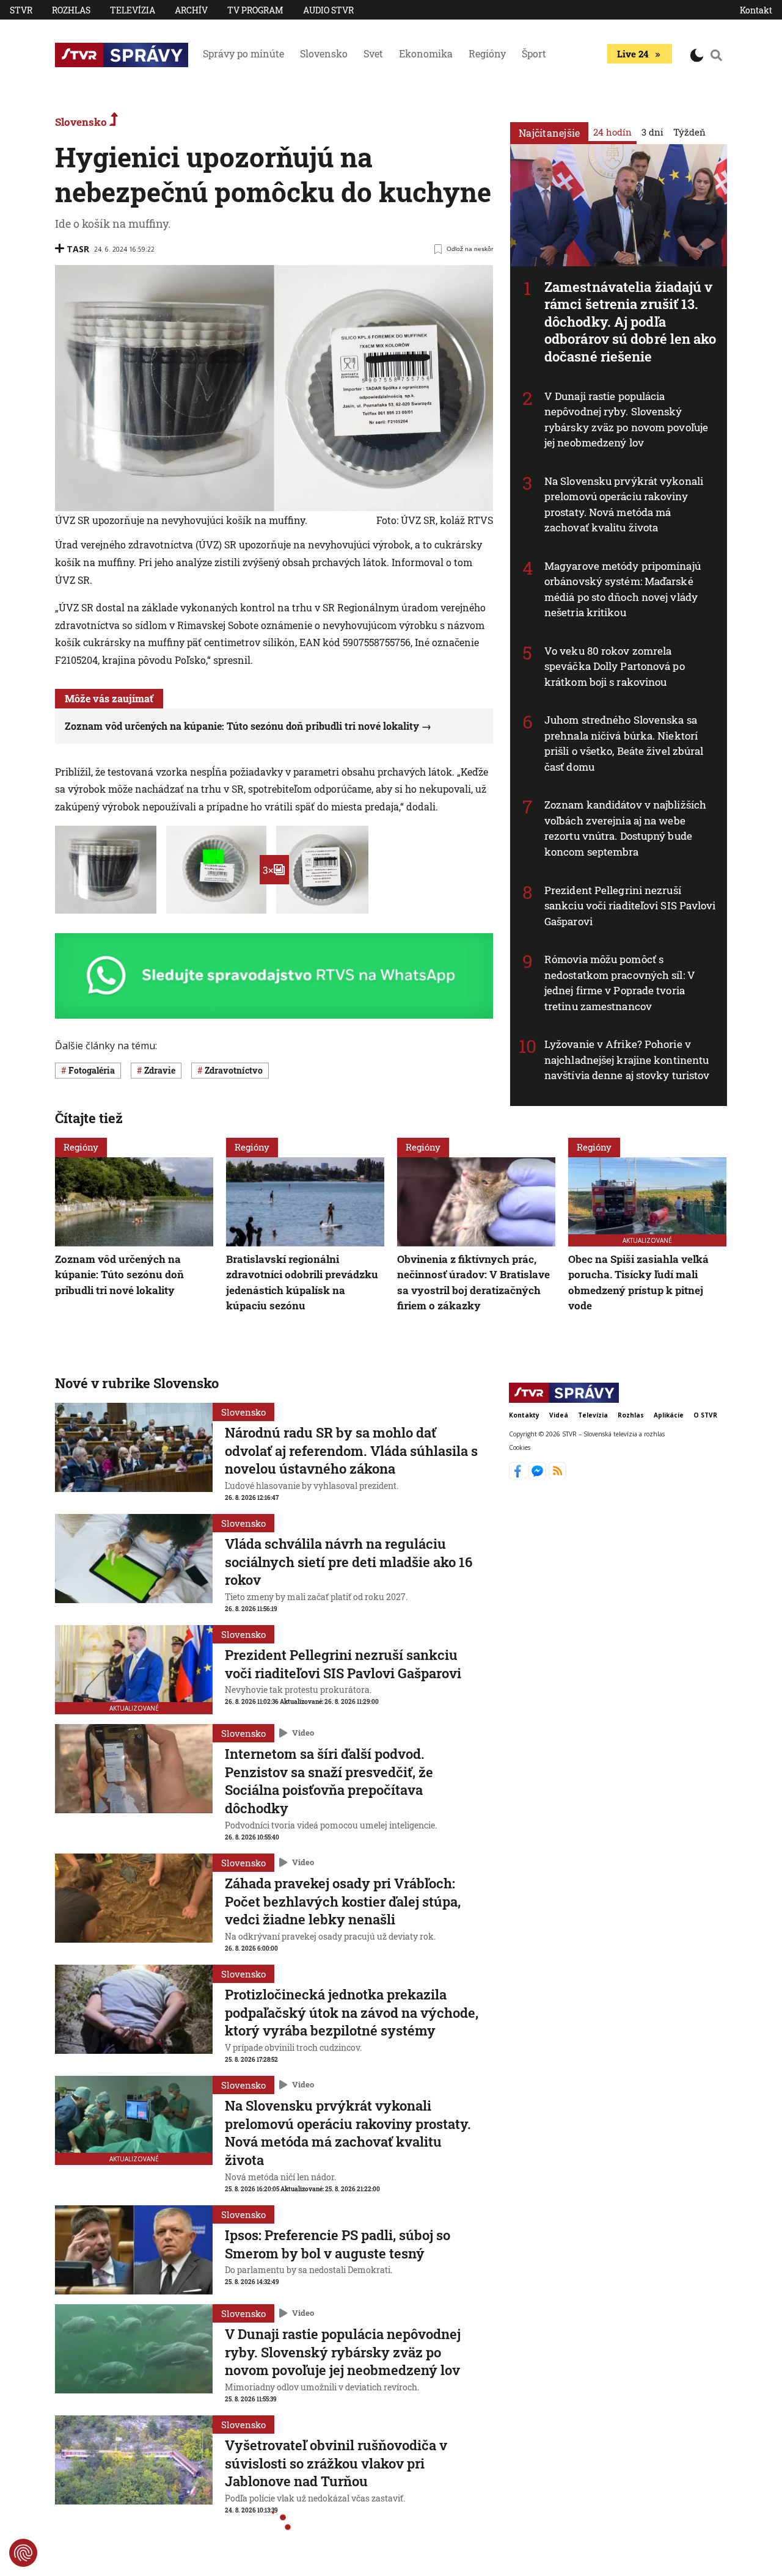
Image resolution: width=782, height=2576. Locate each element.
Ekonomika (426, 53)
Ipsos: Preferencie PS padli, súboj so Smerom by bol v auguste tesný (338, 2244)
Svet (373, 53)
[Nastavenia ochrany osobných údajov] (23, 2553)
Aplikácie (669, 1415)
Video (303, 1733)
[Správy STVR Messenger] (539, 1475)
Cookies (520, 1448)
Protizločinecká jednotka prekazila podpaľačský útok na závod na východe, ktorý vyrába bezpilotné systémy (352, 2012)
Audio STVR (328, 10)
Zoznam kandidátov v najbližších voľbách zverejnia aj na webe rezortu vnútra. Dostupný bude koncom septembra (625, 828)
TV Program (255, 10)
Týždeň (689, 132)
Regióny (487, 53)
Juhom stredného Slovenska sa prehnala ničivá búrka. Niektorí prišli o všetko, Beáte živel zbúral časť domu (624, 743)
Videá (559, 1415)
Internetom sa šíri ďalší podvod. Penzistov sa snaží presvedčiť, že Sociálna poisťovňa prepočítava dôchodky (329, 1781)
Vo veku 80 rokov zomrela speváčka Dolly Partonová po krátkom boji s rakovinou (615, 666)
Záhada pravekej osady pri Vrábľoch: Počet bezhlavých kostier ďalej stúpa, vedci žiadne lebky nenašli (343, 1901)
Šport (534, 53)
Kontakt (756, 10)
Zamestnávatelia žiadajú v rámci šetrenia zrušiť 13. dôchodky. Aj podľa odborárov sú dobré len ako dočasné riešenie (630, 322)
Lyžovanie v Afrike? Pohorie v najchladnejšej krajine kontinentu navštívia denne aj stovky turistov (627, 1060)
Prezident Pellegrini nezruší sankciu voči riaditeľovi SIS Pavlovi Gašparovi (630, 906)
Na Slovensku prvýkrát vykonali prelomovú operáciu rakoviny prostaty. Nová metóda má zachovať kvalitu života (624, 504)
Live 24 (633, 54)
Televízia (133, 10)
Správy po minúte (243, 53)
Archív (191, 10)
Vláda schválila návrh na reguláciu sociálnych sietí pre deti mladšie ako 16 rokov (349, 1562)
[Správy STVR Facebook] (519, 1475)
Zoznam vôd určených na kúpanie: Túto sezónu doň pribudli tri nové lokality (242, 726)
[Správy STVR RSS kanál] (557, 1475)
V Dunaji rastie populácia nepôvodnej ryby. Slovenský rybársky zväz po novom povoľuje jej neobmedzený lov (626, 420)
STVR (21, 10)
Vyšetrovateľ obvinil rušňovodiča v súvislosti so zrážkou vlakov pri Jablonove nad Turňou (336, 2463)
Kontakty (524, 1415)
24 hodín (612, 132)
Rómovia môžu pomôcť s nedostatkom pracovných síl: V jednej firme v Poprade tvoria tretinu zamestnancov (620, 983)
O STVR (705, 1415)
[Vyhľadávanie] (717, 55)
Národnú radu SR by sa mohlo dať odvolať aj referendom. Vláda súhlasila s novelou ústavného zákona (351, 1450)
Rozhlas (71, 10)
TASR (78, 249)
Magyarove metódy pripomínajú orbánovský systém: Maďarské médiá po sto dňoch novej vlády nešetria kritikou (623, 589)
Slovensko (324, 53)
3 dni (652, 132)
